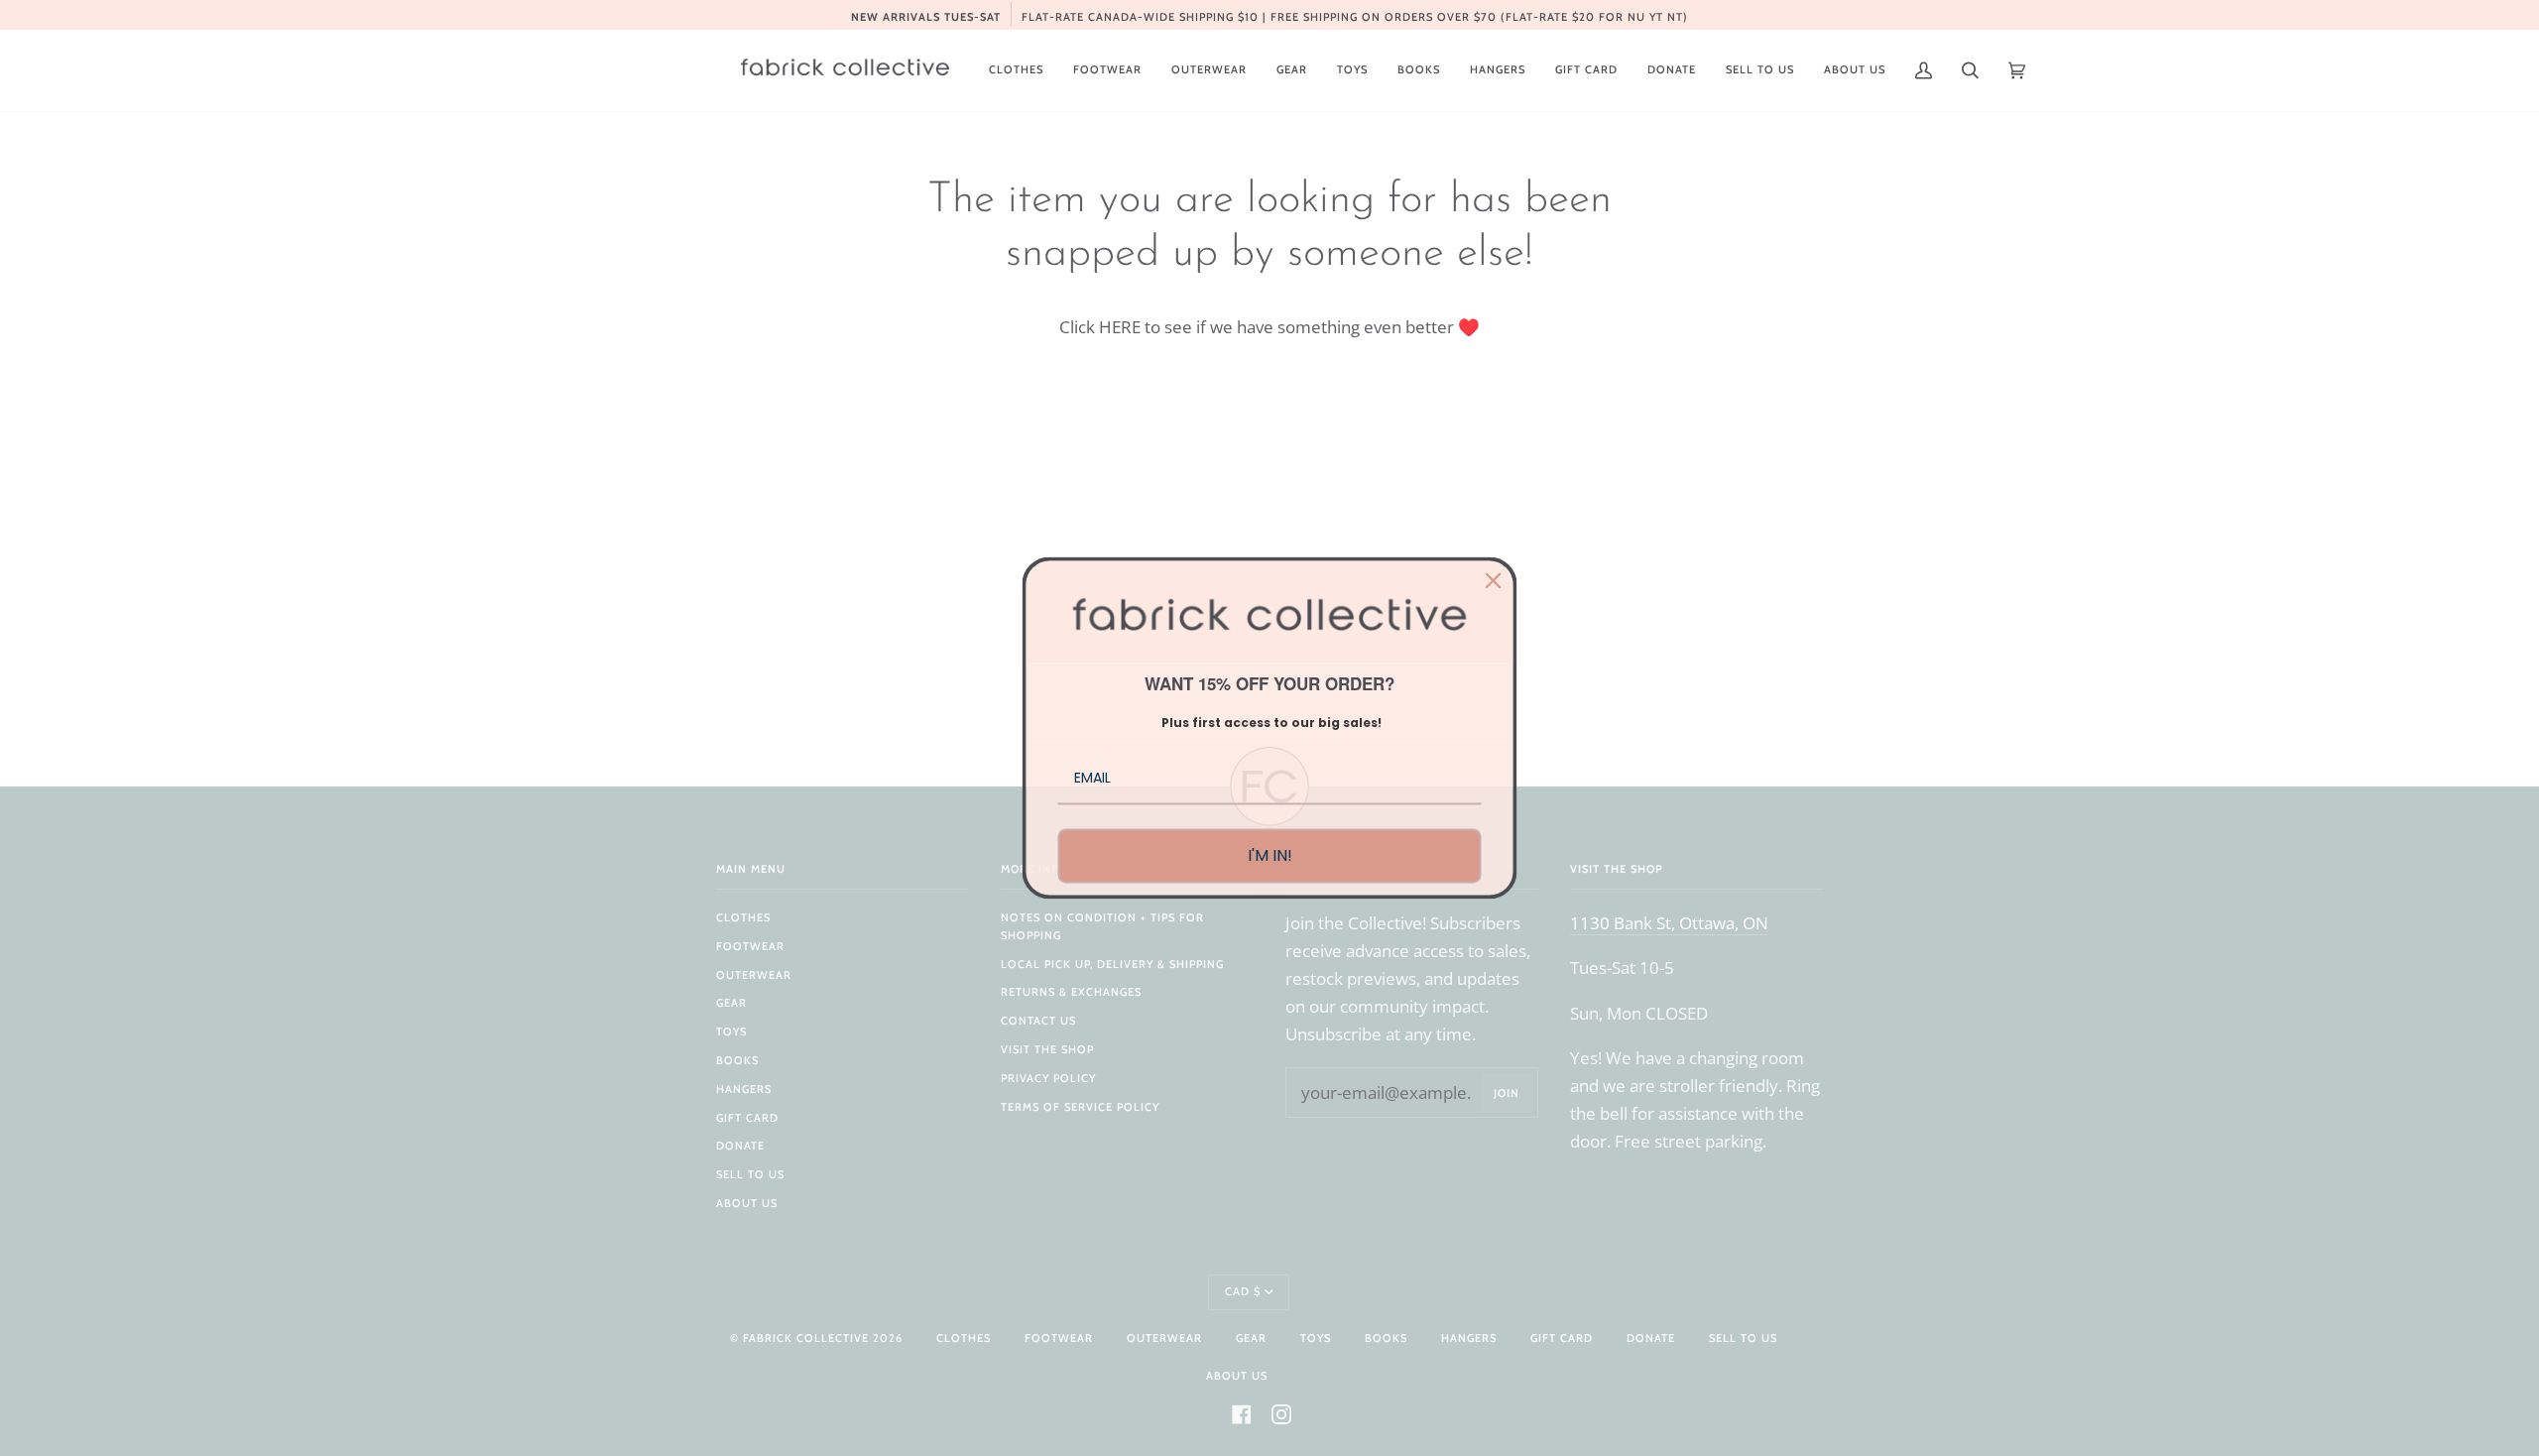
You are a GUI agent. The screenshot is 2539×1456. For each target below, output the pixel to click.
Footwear (750, 946)
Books (737, 1060)
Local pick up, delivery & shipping (1112, 964)
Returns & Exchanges (1071, 992)
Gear (731, 1003)
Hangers (744, 1089)
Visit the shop (1047, 1049)
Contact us (1038, 1021)
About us (747, 1203)
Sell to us (750, 1174)
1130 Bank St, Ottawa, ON (1669, 922)
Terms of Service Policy (1080, 1107)
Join (1507, 1093)
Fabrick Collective (806, 1338)
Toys (731, 1031)
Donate (740, 1146)
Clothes (743, 917)
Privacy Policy (1048, 1078)
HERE (1120, 326)
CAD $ (1243, 1291)
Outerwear (754, 975)
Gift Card (747, 1118)
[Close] (1494, 580)
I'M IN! (1270, 855)
